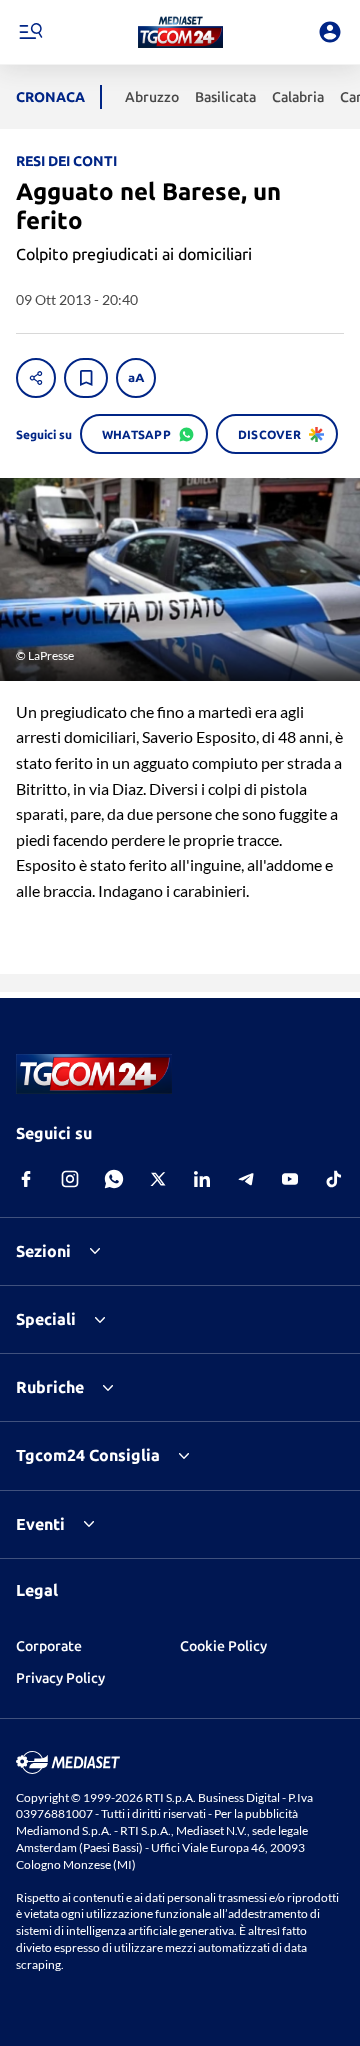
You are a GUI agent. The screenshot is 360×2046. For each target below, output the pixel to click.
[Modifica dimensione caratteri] (136, 378)
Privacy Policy (60, 1678)
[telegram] (246, 1179)
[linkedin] (202, 1179)
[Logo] (180, 32)
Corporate (49, 1646)
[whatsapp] (114, 1179)
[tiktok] (334, 1179)
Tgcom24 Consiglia (88, 1455)
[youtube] (290, 1179)
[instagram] (70, 1179)
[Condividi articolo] (36, 378)
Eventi (40, 1524)
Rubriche (50, 1387)
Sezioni (43, 1251)
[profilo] (330, 32)
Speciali (46, 1319)
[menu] (30, 32)
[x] (158, 1179)
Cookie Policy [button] (223, 1646)
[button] (180, 32)
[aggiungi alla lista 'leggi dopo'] (86, 378)
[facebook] (26, 1179)
